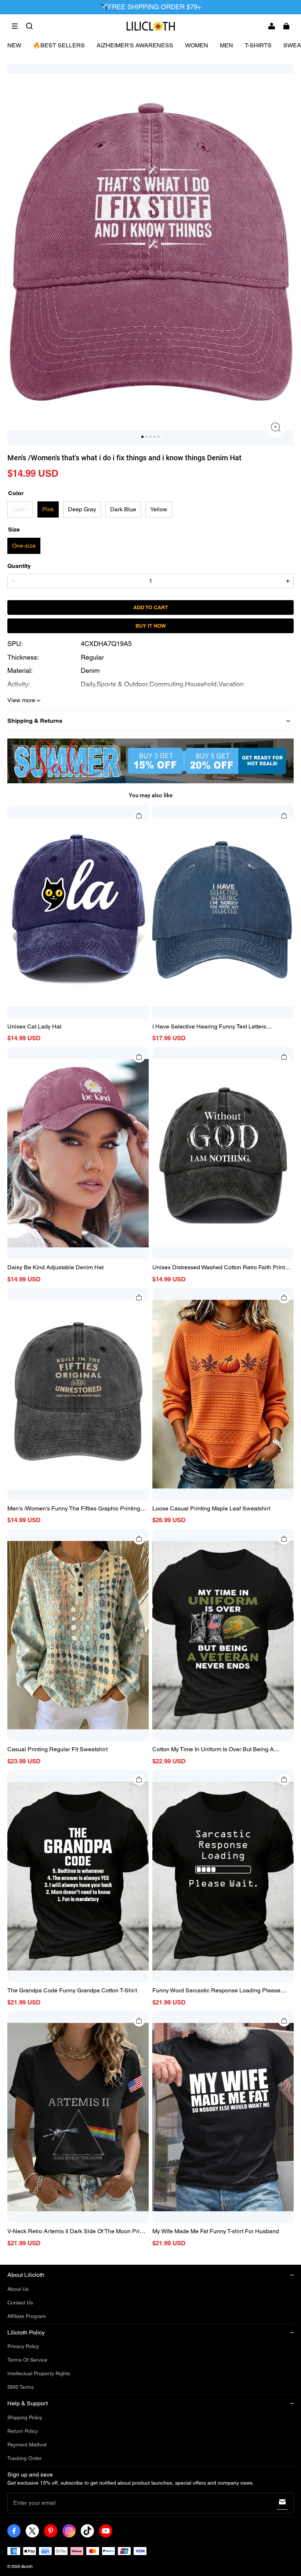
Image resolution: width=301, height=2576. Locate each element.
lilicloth (27, 2566)
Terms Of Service (27, 2360)
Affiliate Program (27, 2316)
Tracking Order (25, 2458)
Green (20, 509)
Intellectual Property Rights (39, 2373)
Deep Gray (82, 509)
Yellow (159, 509)
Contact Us (20, 2303)
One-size (24, 546)
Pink (48, 509)
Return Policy (23, 2431)
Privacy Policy (23, 2346)
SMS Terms (21, 2387)
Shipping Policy (25, 2417)
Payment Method (27, 2445)
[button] (15, 26)
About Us (18, 2289)
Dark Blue (123, 509)
